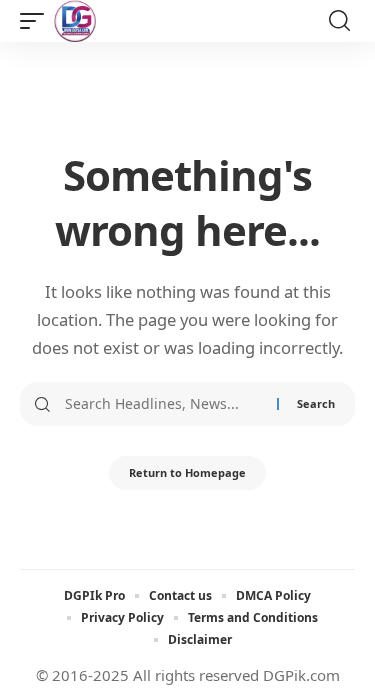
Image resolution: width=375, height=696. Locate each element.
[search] (339, 21)
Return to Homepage (187, 472)
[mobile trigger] (37, 21)
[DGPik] (75, 21)
